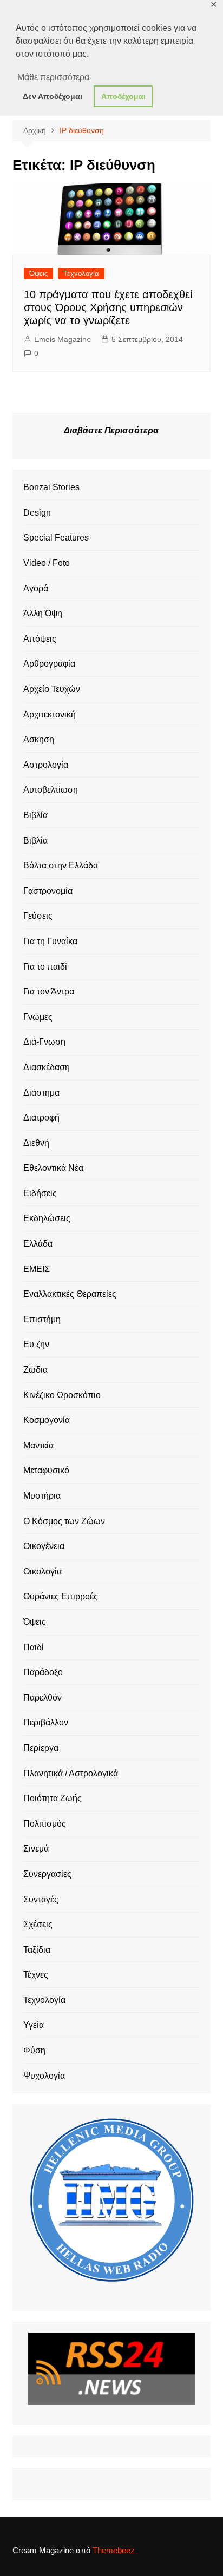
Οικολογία (42, 1572)
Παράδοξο (43, 1672)
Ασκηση (39, 739)
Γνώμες (38, 1017)
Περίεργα (41, 1748)
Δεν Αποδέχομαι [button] (53, 96)
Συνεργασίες (47, 1874)
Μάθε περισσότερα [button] (53, 77)
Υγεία (34, 2025)
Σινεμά (36, 1849)
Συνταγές (41, 1899)
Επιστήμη (42, 1319)
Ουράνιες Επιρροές (61, 1596)
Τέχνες (36, 1975)
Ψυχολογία (44, 2076)
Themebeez (114, 2550)
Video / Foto (47, 563)
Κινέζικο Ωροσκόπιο (62, 1395)
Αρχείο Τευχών (52, 689)
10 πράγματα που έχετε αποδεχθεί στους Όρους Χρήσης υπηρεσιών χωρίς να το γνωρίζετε (108, 307)
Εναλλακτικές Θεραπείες (70, 1294)
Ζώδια (35, 1370)
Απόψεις (40, 639)
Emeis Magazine (63, 339)
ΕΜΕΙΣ (37, 1269)
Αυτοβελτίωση (51, 790)
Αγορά (36, 588)
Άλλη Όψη (43, 613)
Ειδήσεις (40, 1193)
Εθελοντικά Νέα (53, 1168)
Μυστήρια (42, 1496)
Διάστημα (41, 1093)
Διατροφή (41, 1118)
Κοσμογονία (47, 1420)
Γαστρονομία (48, 891)
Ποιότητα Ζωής (53, 1798)
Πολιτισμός (45, 1824)
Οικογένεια (44, 1546)
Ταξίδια (37, 1950)
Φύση (34, 2050)
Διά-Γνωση (44, 1042)
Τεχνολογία (81, 274)
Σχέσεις (38, 1924)
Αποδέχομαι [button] (123, 96)
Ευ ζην (36, 1344)
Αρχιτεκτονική (50, 714)
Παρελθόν (42, 1698)
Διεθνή (36, 1143)
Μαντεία (38, 1445)
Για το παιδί (45, 967)
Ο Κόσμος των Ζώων (64, 1521)
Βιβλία (35, 815)
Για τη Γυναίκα (50, 941)
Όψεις (38, 274)
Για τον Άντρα (49, 991)
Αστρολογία (46, 765)
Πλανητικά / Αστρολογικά (71, 1773)
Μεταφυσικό (46, 1470)
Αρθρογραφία (49, 664)
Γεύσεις (38, 916)
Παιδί (34, 1647)
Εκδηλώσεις (47, 1218)
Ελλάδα (38, 1244)
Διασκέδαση (47, 1067)
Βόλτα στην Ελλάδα (61, 865)
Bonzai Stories (51, 487)
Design (37, 513)
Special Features (56, 538)
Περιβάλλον (46, 1722)
